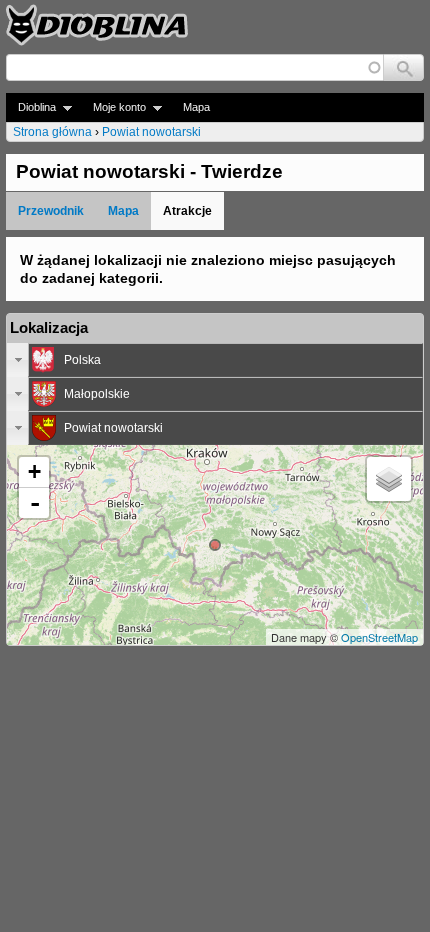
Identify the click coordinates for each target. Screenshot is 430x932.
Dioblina (31, 107)
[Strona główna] (97, 25)
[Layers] (389, 479)
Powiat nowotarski (151, 132)
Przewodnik (51, 211)
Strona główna (52, 132)
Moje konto (113, 107)
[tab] (215, 360)
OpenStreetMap (379, 637)
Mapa (196, 107)
